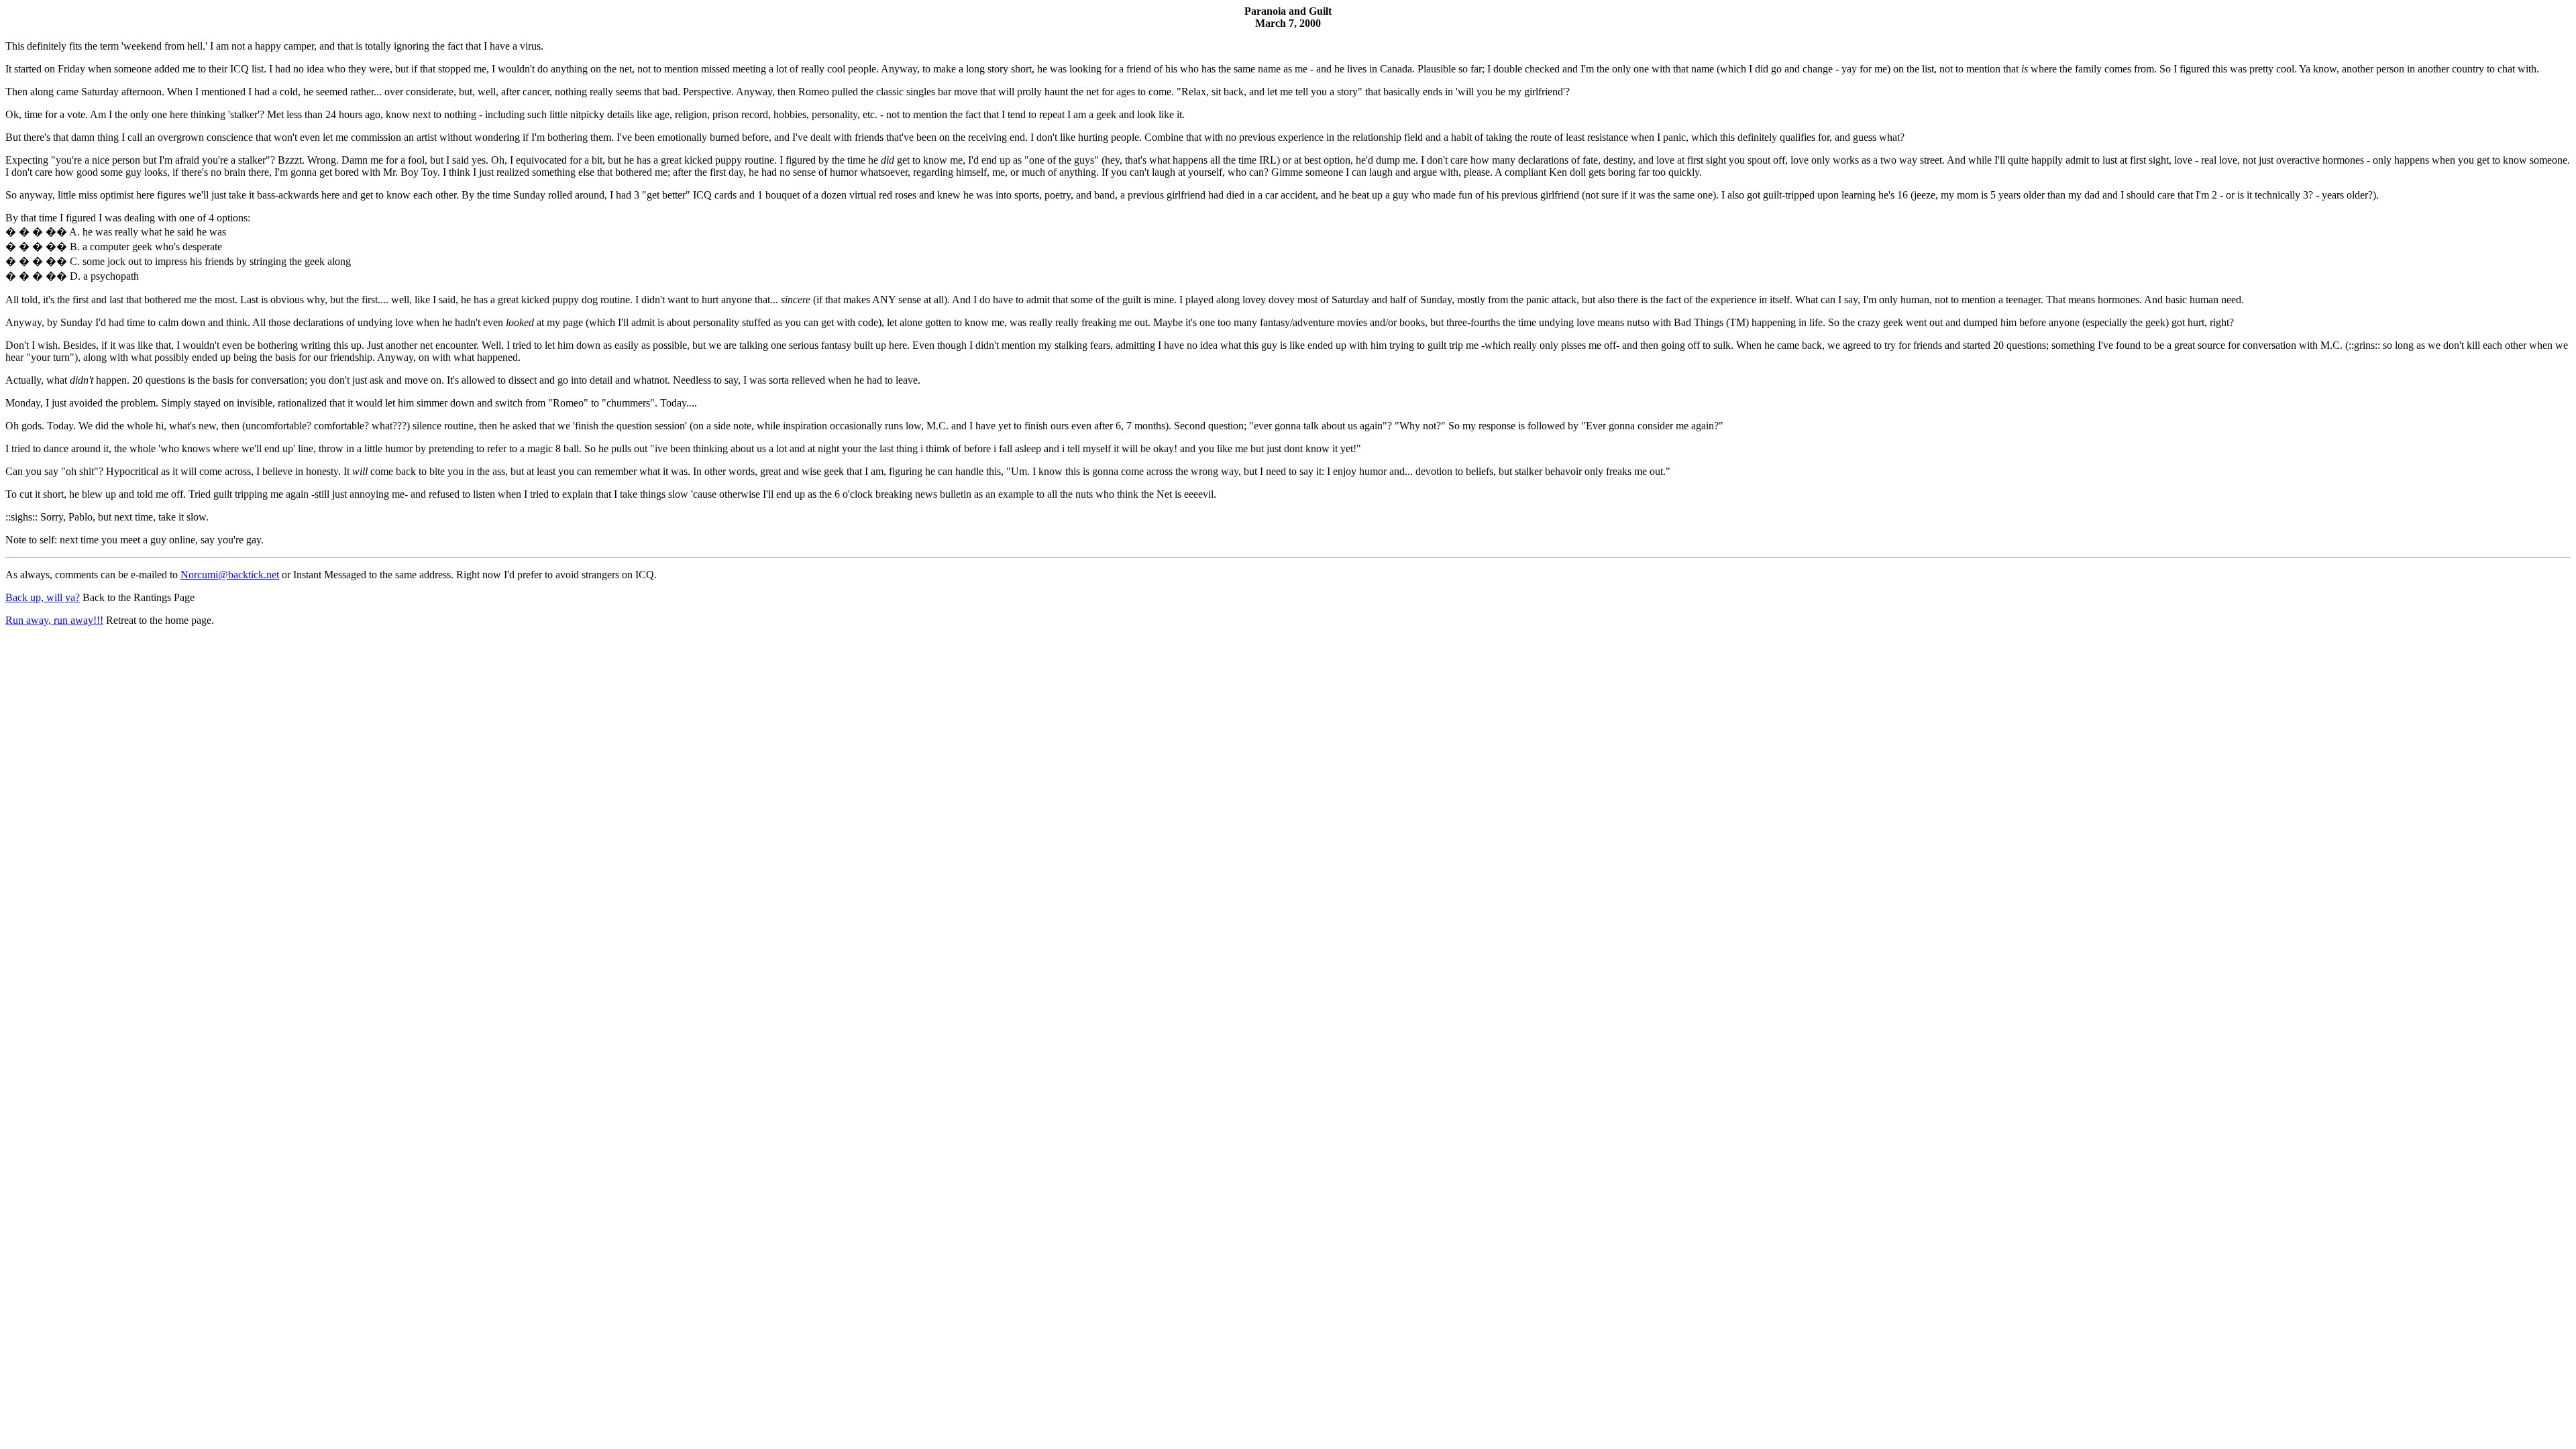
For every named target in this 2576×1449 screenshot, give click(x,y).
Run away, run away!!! (54, 620)
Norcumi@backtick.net (230, 575)
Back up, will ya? (43, 597)
